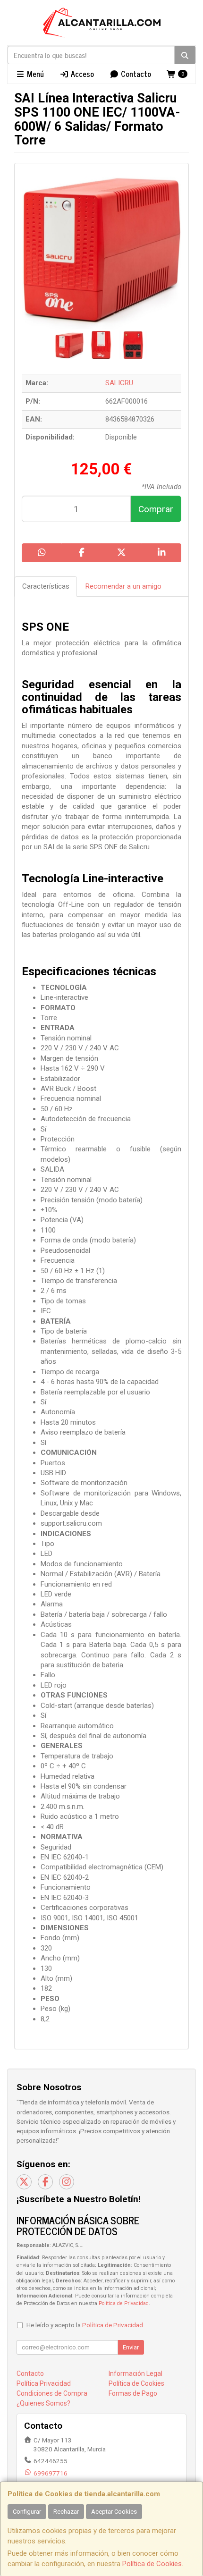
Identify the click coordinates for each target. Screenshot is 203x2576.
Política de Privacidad (124, 2303)
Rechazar (66, 2512)
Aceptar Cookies (114, 2512)
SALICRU (119, 383)
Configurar (27, 2512)
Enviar (131, 2347)
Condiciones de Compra (52, 2393)
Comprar (156, 509)
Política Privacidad (44, 2383)
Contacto (135, 74)
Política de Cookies (152, 2564)
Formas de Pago (133, 2393)
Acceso (81, 74)
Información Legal (135, 2373)
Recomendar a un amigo (123, 586)
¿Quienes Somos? (43, 2403)
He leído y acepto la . (85, 2325)
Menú (34, 74)
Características (46, 586)
